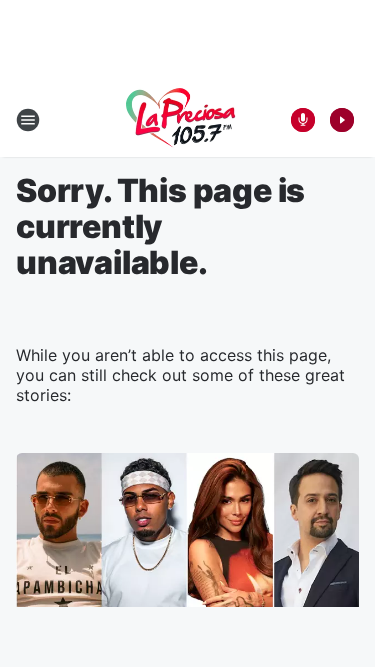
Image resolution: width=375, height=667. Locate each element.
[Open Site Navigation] (28, 120)
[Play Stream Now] (342, 120)
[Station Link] (181, 120)
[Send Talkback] (303, 120)
